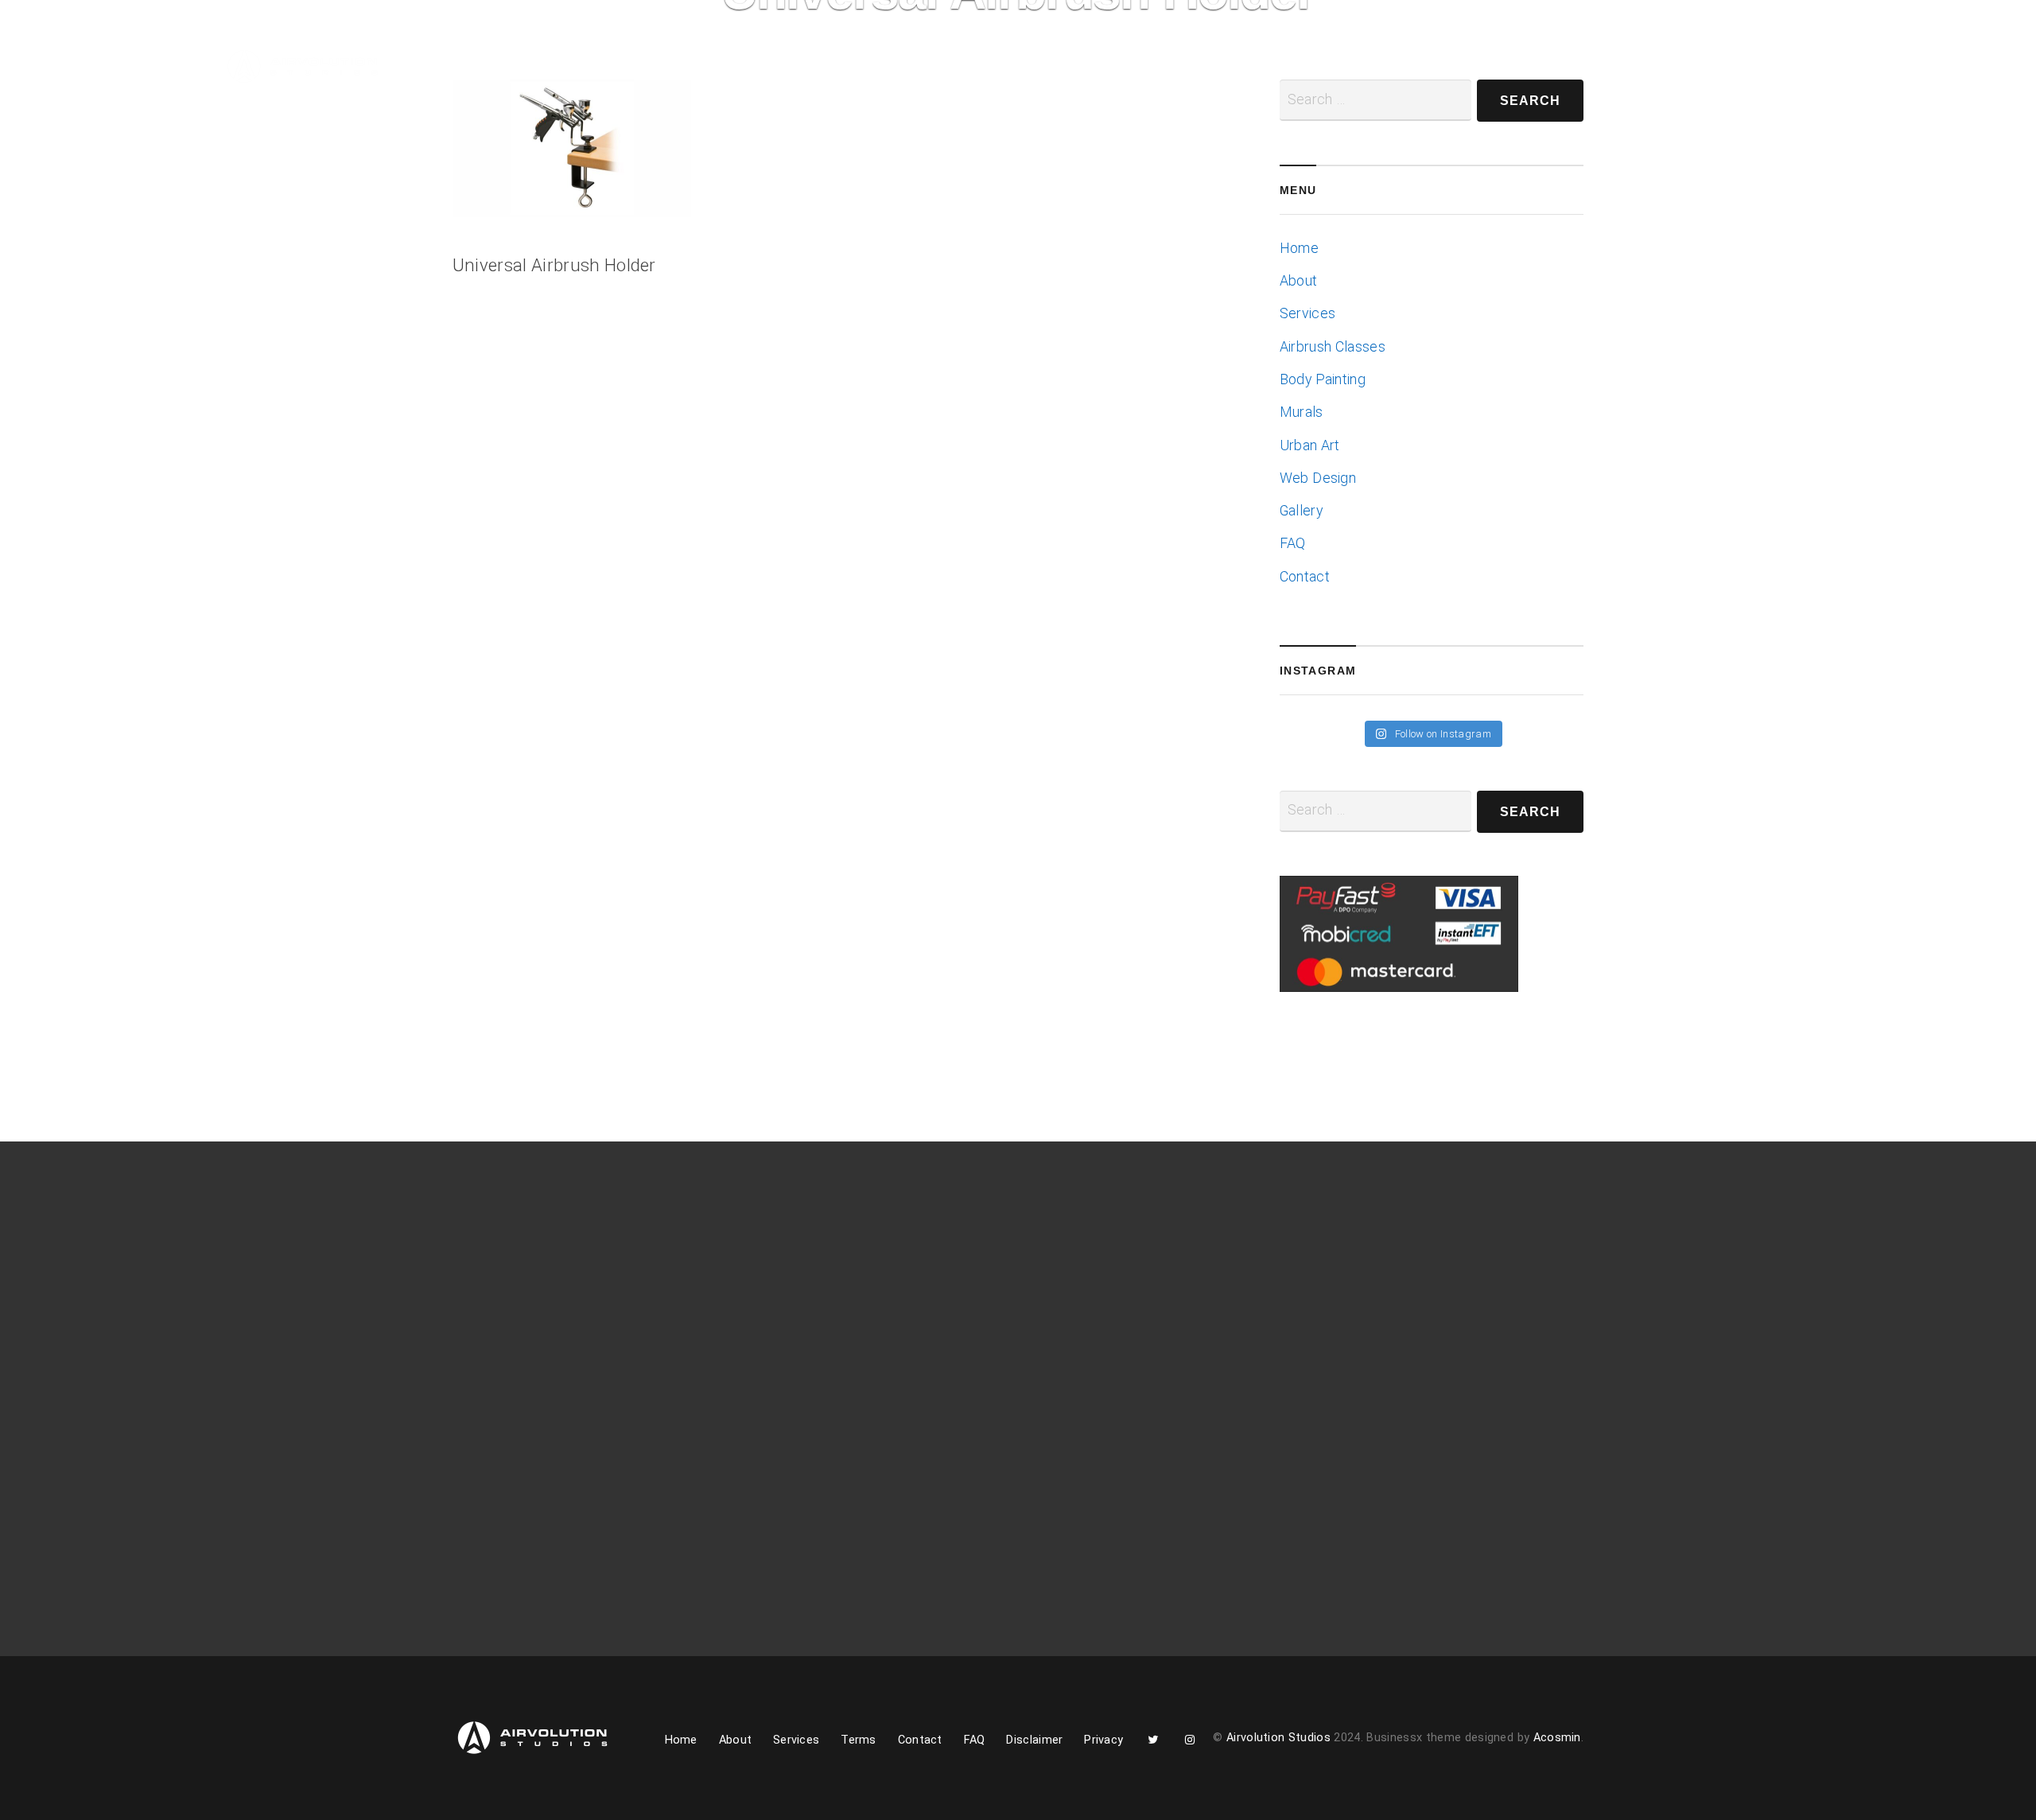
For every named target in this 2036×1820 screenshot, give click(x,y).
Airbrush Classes (1333, 347)
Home (456, 69)
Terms (859, 1740)
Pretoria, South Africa (1358, 1340)
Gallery (695, 69)
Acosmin (1557, 1738)
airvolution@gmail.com (1362, 1364)
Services (606, 69)
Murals (1302, 412)
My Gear (783, 69)
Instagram (967, 74)
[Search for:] (1375, 811)
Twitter (923, 74)
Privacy (1103, 1740)
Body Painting (1323, 379)
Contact (863, 69)
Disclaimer (1034, 1740)
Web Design (1318, 478)
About (521, 69)
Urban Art (1310, 445)
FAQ (1293, 543)
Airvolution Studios (1278, 1738)
